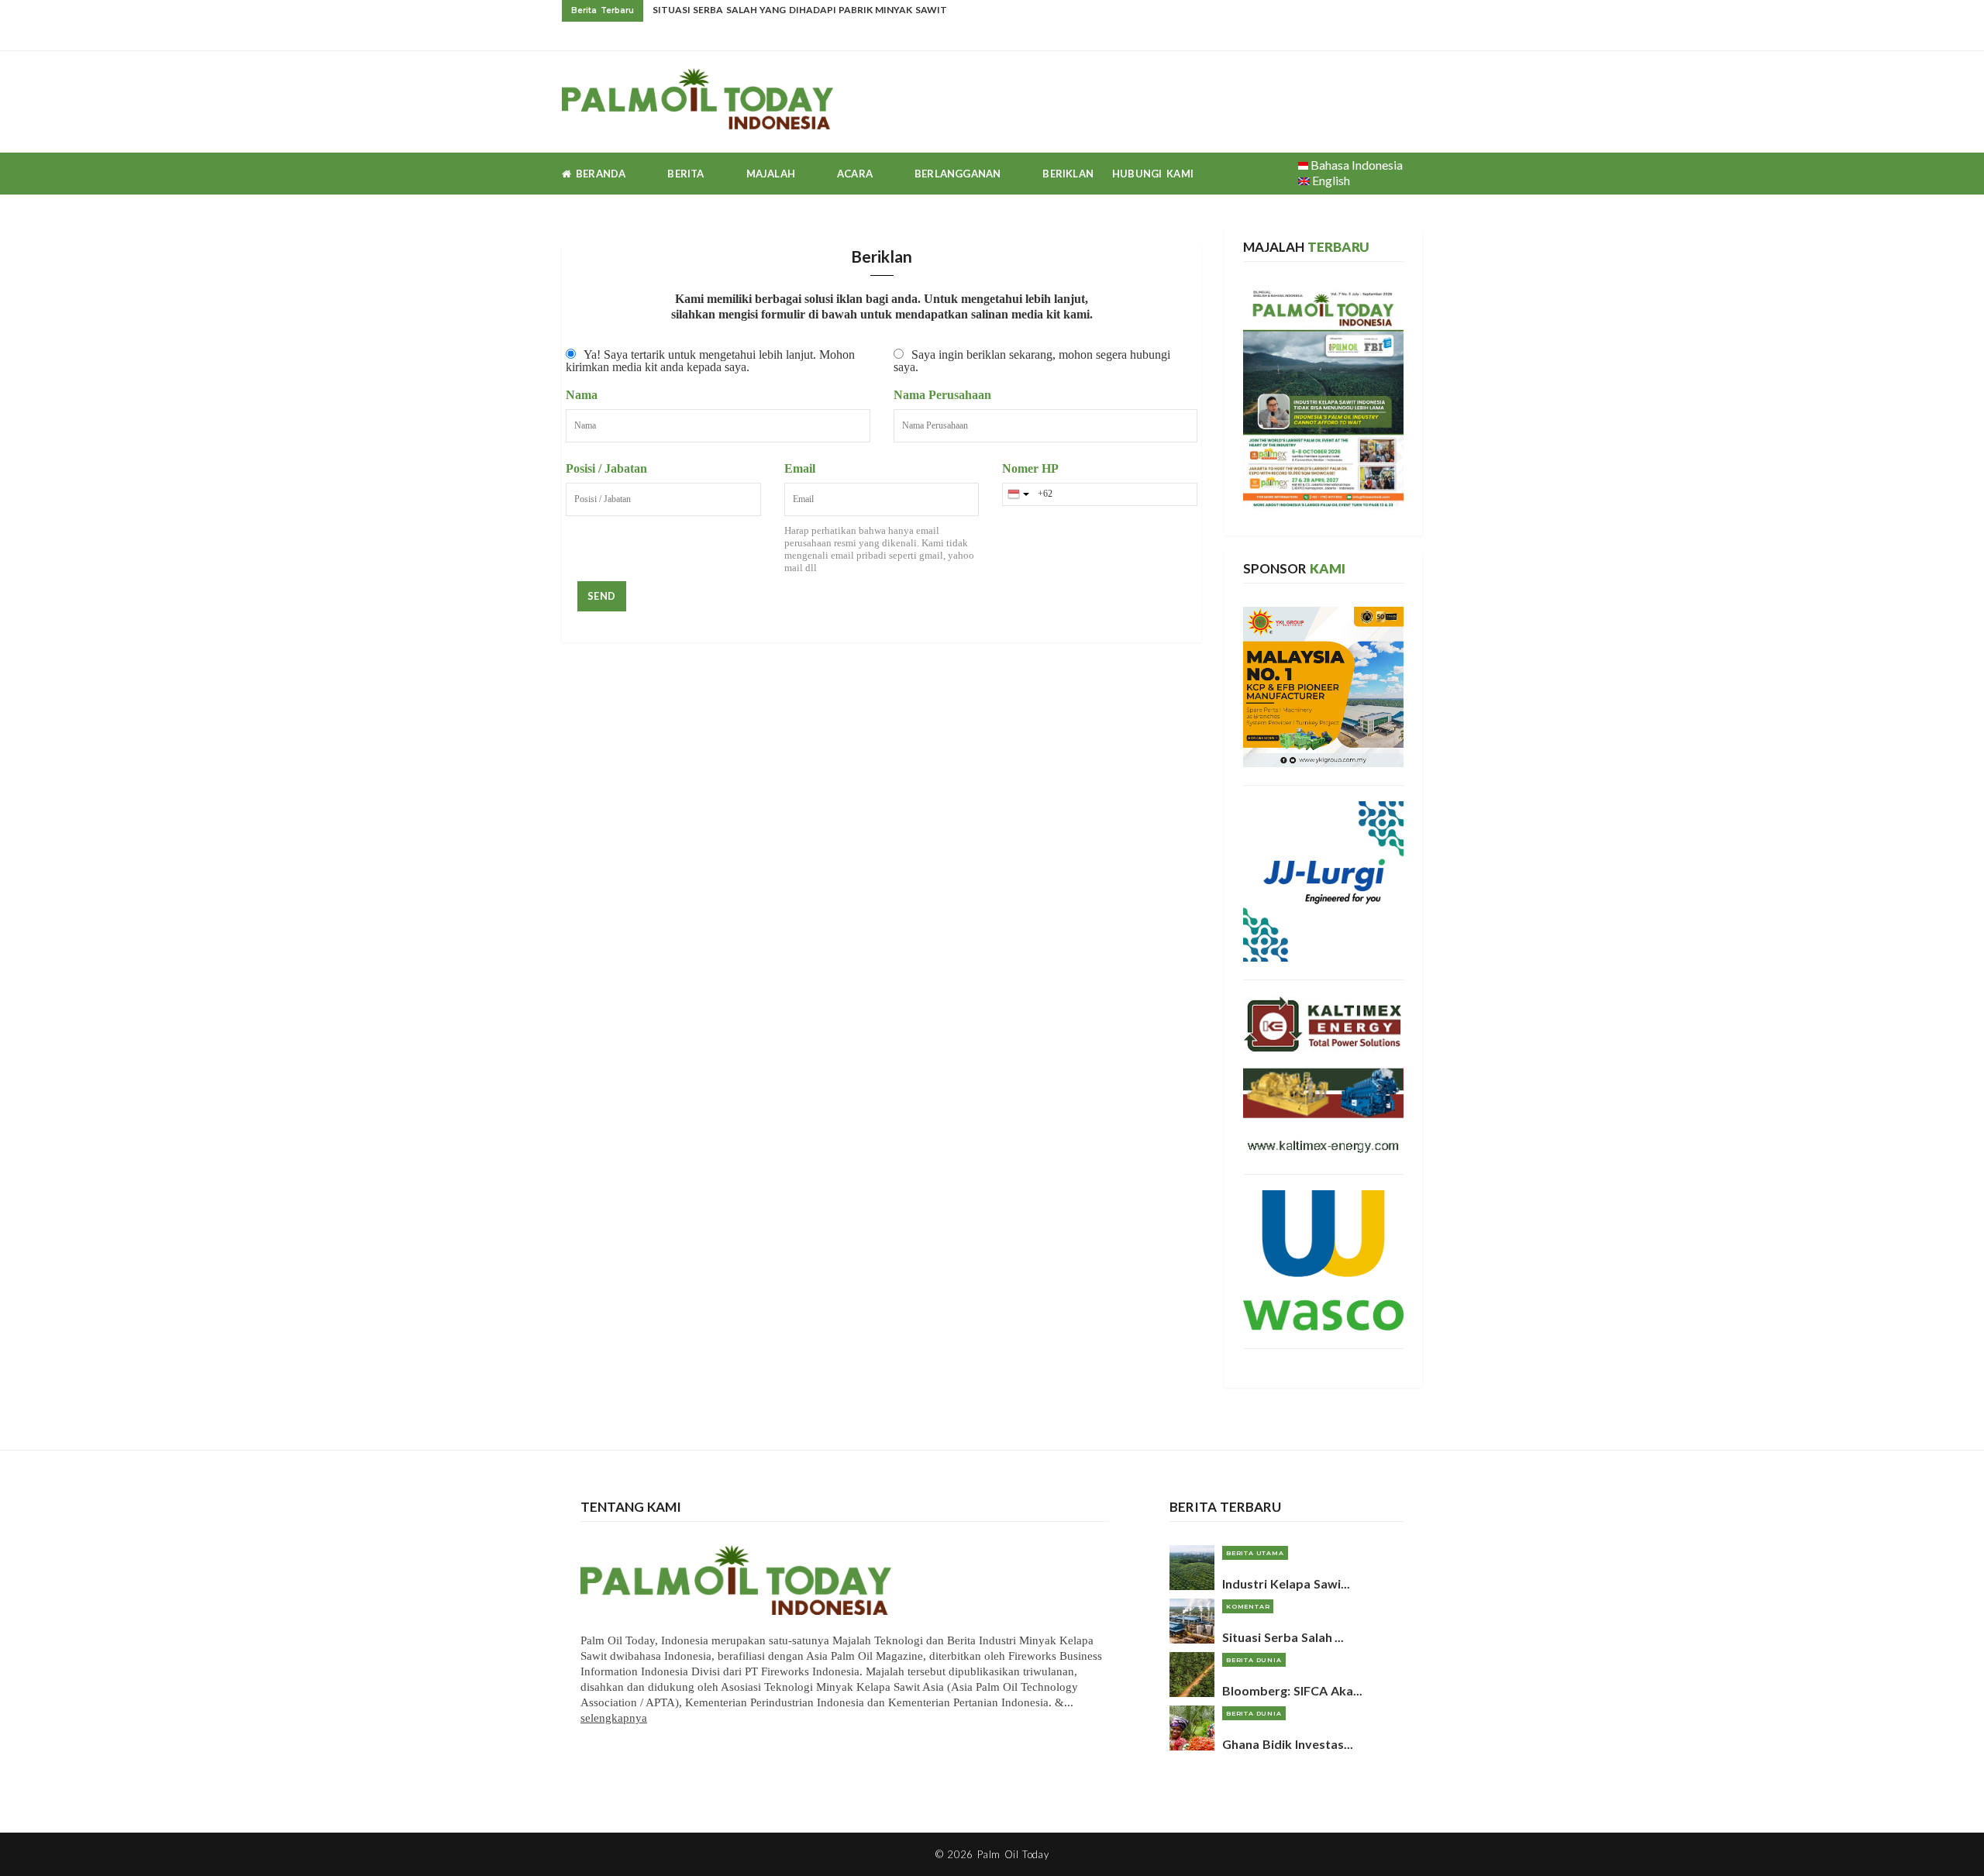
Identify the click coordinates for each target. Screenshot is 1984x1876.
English (1330, 180)
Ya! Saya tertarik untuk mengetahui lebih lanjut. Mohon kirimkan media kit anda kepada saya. (710, 361)
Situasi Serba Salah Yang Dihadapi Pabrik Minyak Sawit (800, 10)
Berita (685, 174)
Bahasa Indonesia (1355, 165)
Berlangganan (958, 174)
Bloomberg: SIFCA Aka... (1292, 1690)
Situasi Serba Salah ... (1283, 1637)
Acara (855, 174)
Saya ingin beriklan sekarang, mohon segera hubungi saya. (1032, 361)
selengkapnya (614, 1718)
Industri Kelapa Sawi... (1286, 1583)
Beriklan (1068, 174)
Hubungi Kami (1153, 174)
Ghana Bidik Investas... (1288, 1744)
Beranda (598, 174)
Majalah (771, 174)
